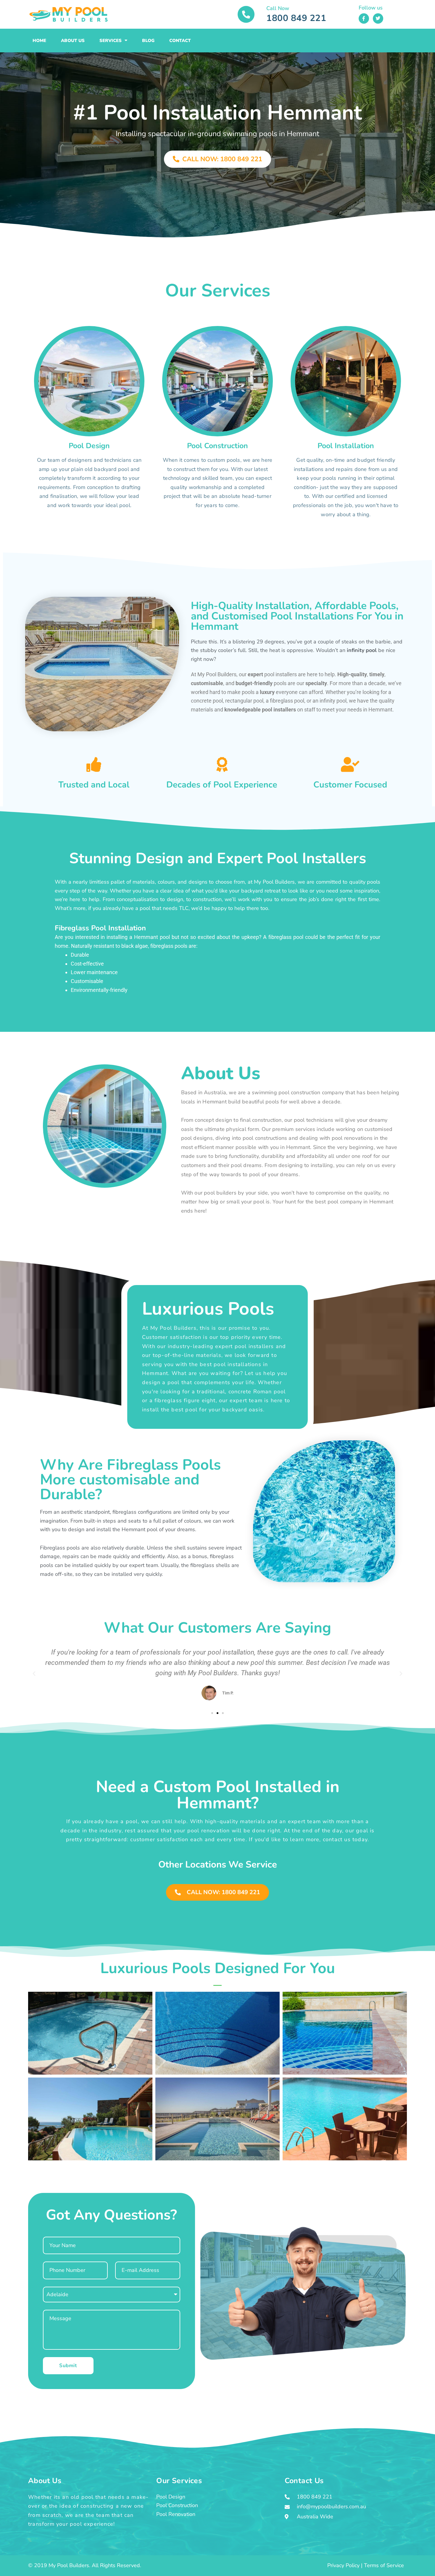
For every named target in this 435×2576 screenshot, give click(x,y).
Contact (180, 41)
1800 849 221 (296, 18)
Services (111, 41)
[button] (34, 1674)
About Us (73, 41)
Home (39, 41)
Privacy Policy (343, 2565)
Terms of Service (384, 2565)
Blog (148, 41)
